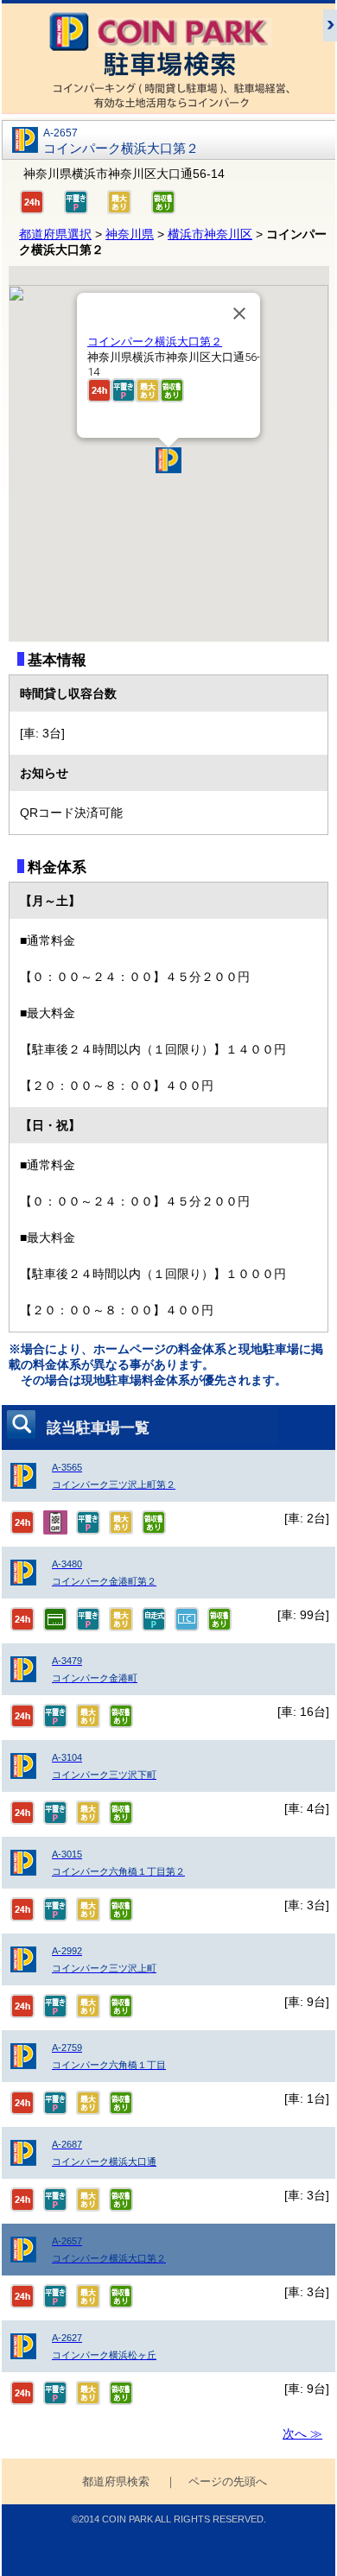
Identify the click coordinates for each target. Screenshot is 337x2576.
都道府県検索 (116, 2482)
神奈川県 (130, 234)
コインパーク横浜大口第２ (155, 342)
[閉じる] (239, 313)
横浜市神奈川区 (210, 234)
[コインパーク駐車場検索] (168, 105)
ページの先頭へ (228, 2482)
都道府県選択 (55, 234)
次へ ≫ (302, 2434)
